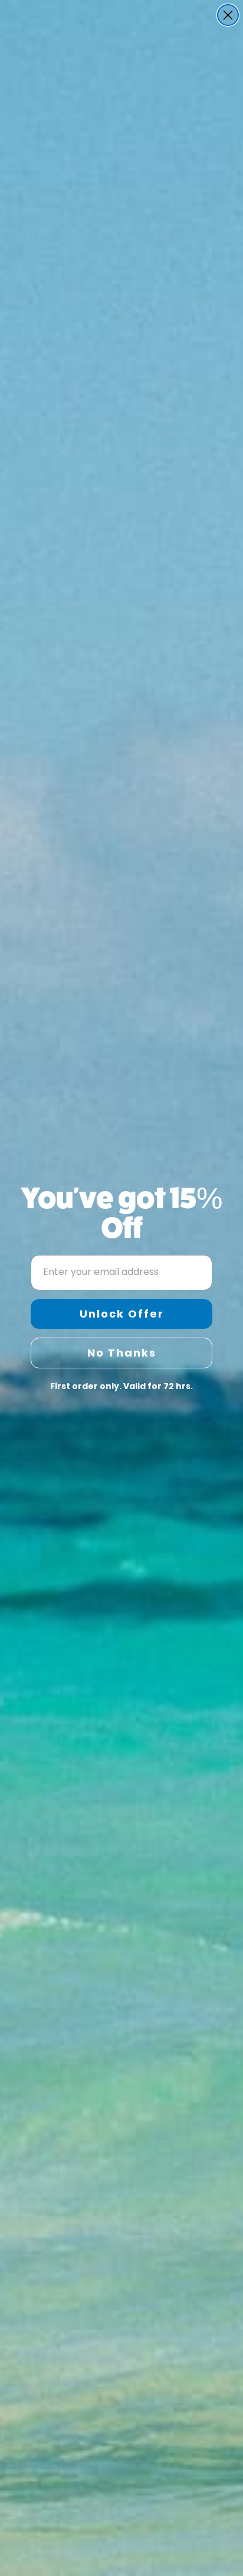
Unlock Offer (122, 1314)
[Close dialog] (228, 15)
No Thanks (122, 1353)
